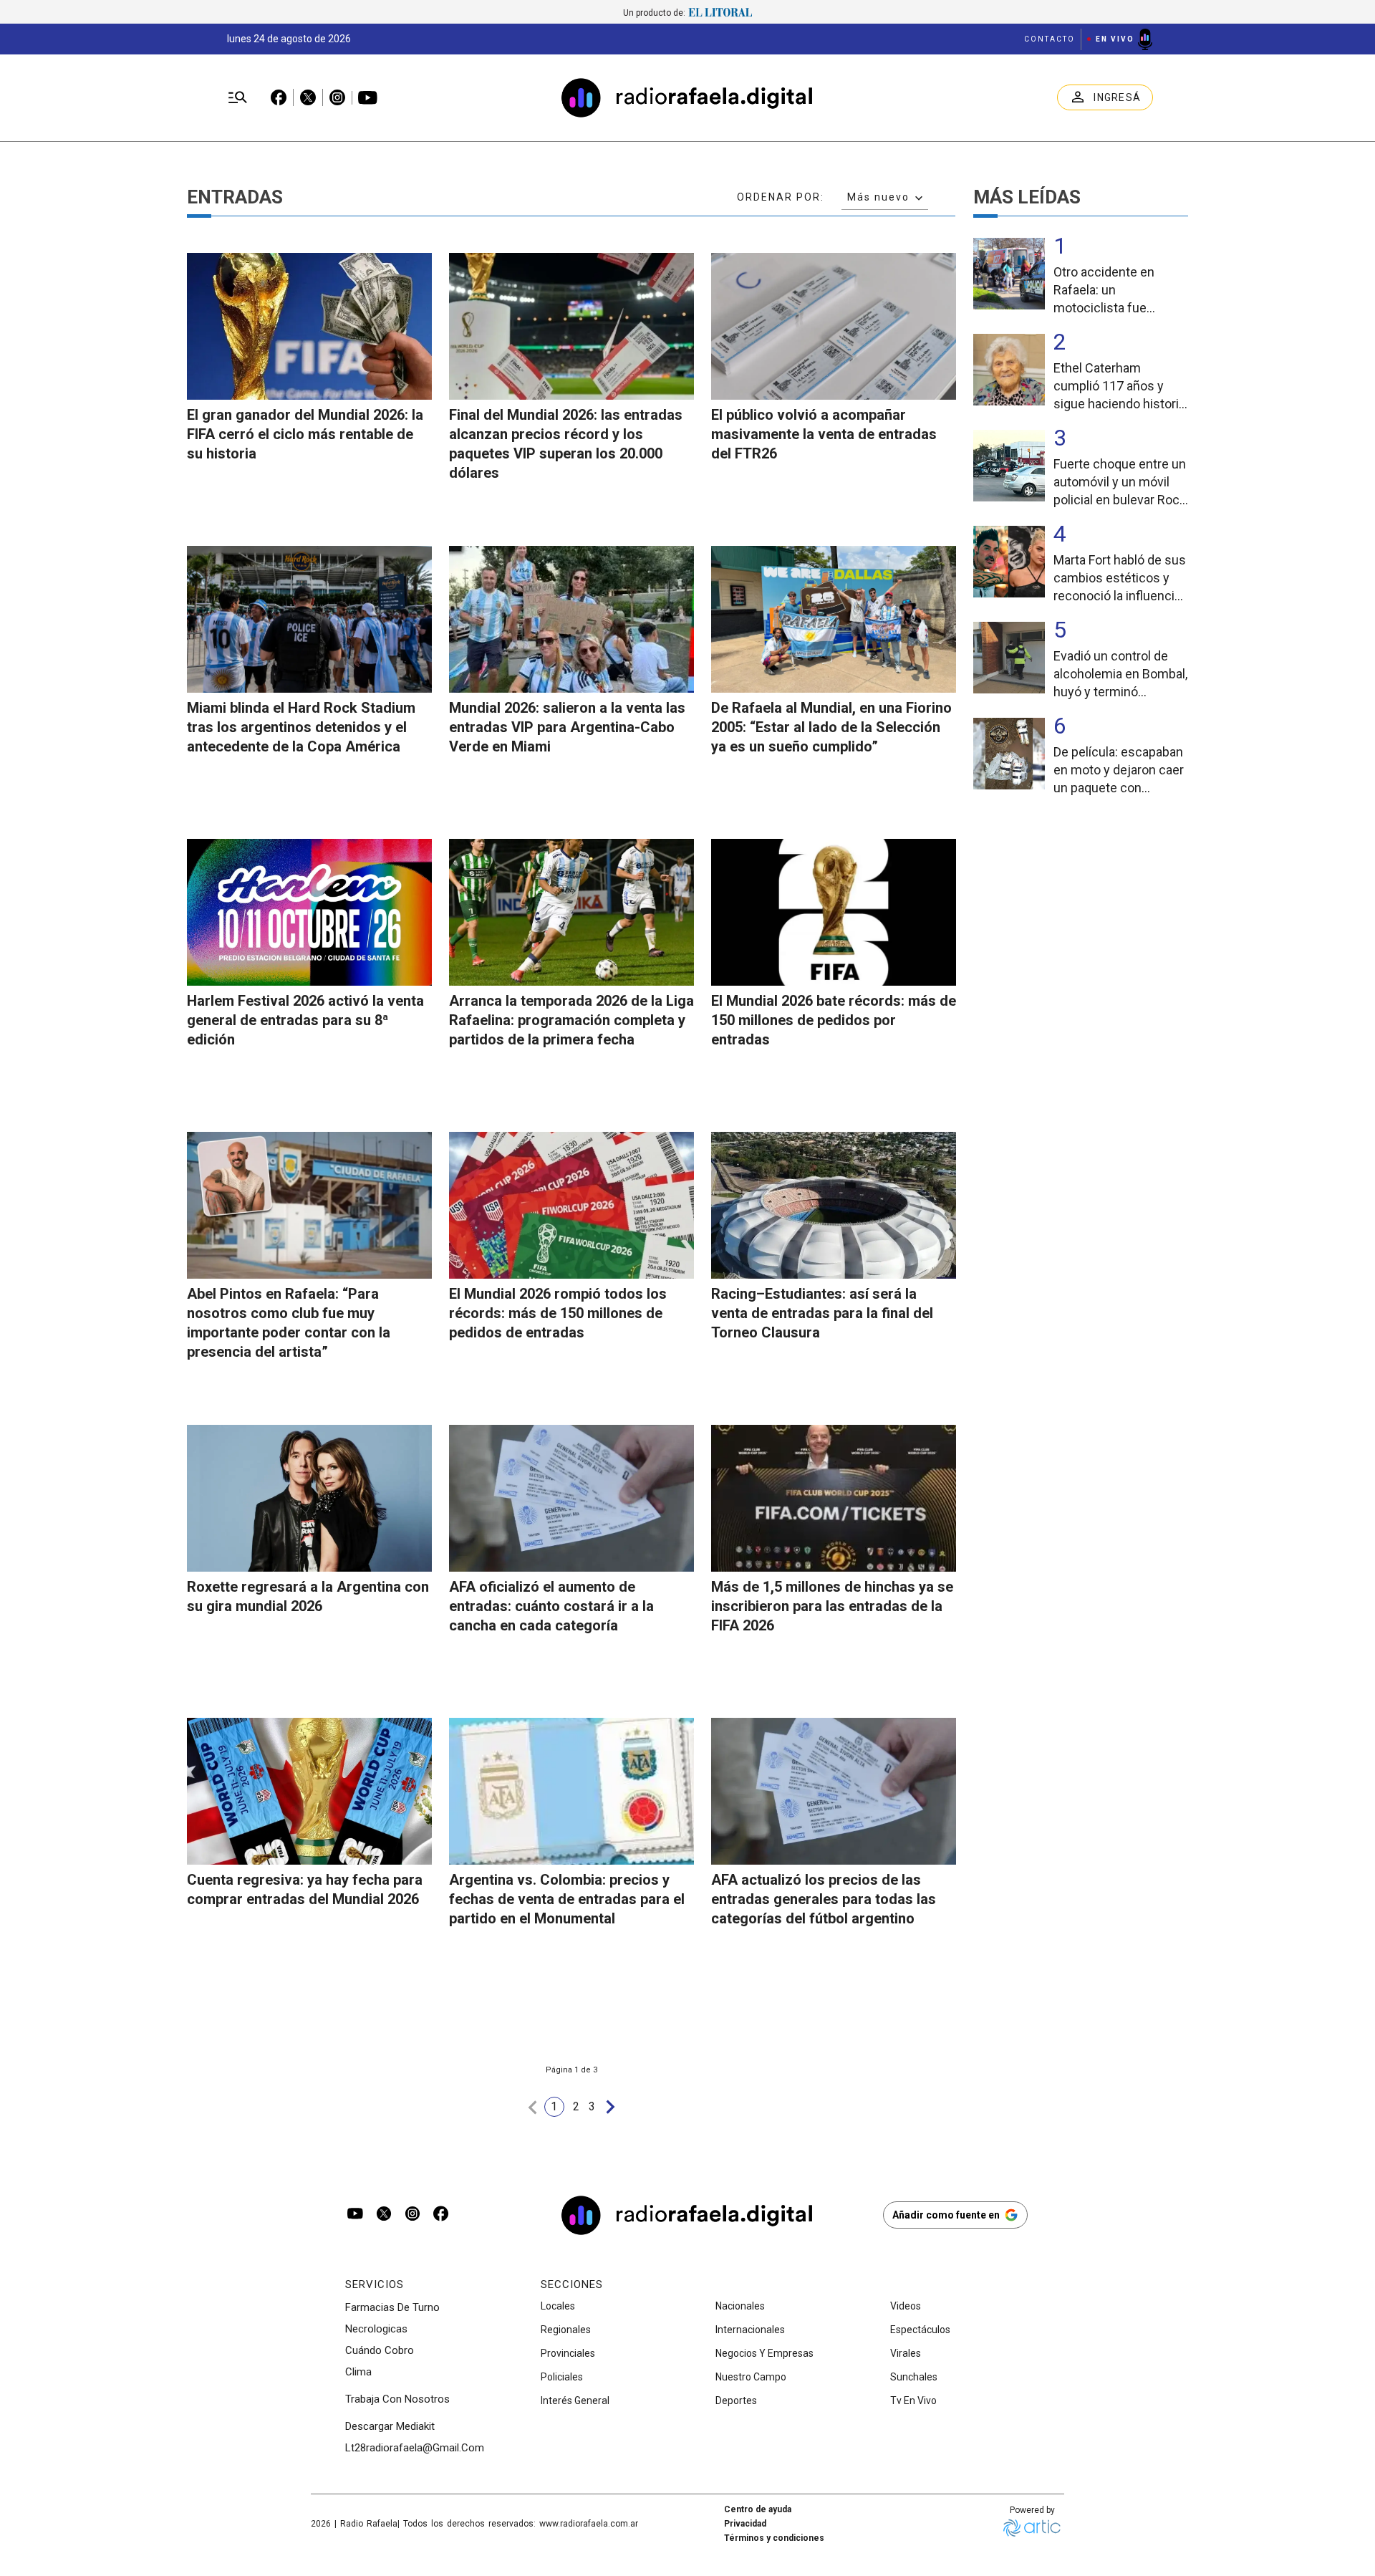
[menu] (238, 98)
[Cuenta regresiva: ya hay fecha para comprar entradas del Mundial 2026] (309, 1791)
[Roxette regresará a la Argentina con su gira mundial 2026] (309, 1498)
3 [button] (592, 2106)
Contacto (1050, 39)
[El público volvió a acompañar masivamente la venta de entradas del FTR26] (834, 326)
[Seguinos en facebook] (441, 2215)
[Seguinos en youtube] (355, 2215)
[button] (533, 2107)
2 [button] (576, 2106)
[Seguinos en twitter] (384, 2215)
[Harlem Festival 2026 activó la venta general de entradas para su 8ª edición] (309, 912)
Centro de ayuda (758, 2509)
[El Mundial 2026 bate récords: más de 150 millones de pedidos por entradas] (834, 912)
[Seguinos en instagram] (412, 2215)
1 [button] (554, 2106)
